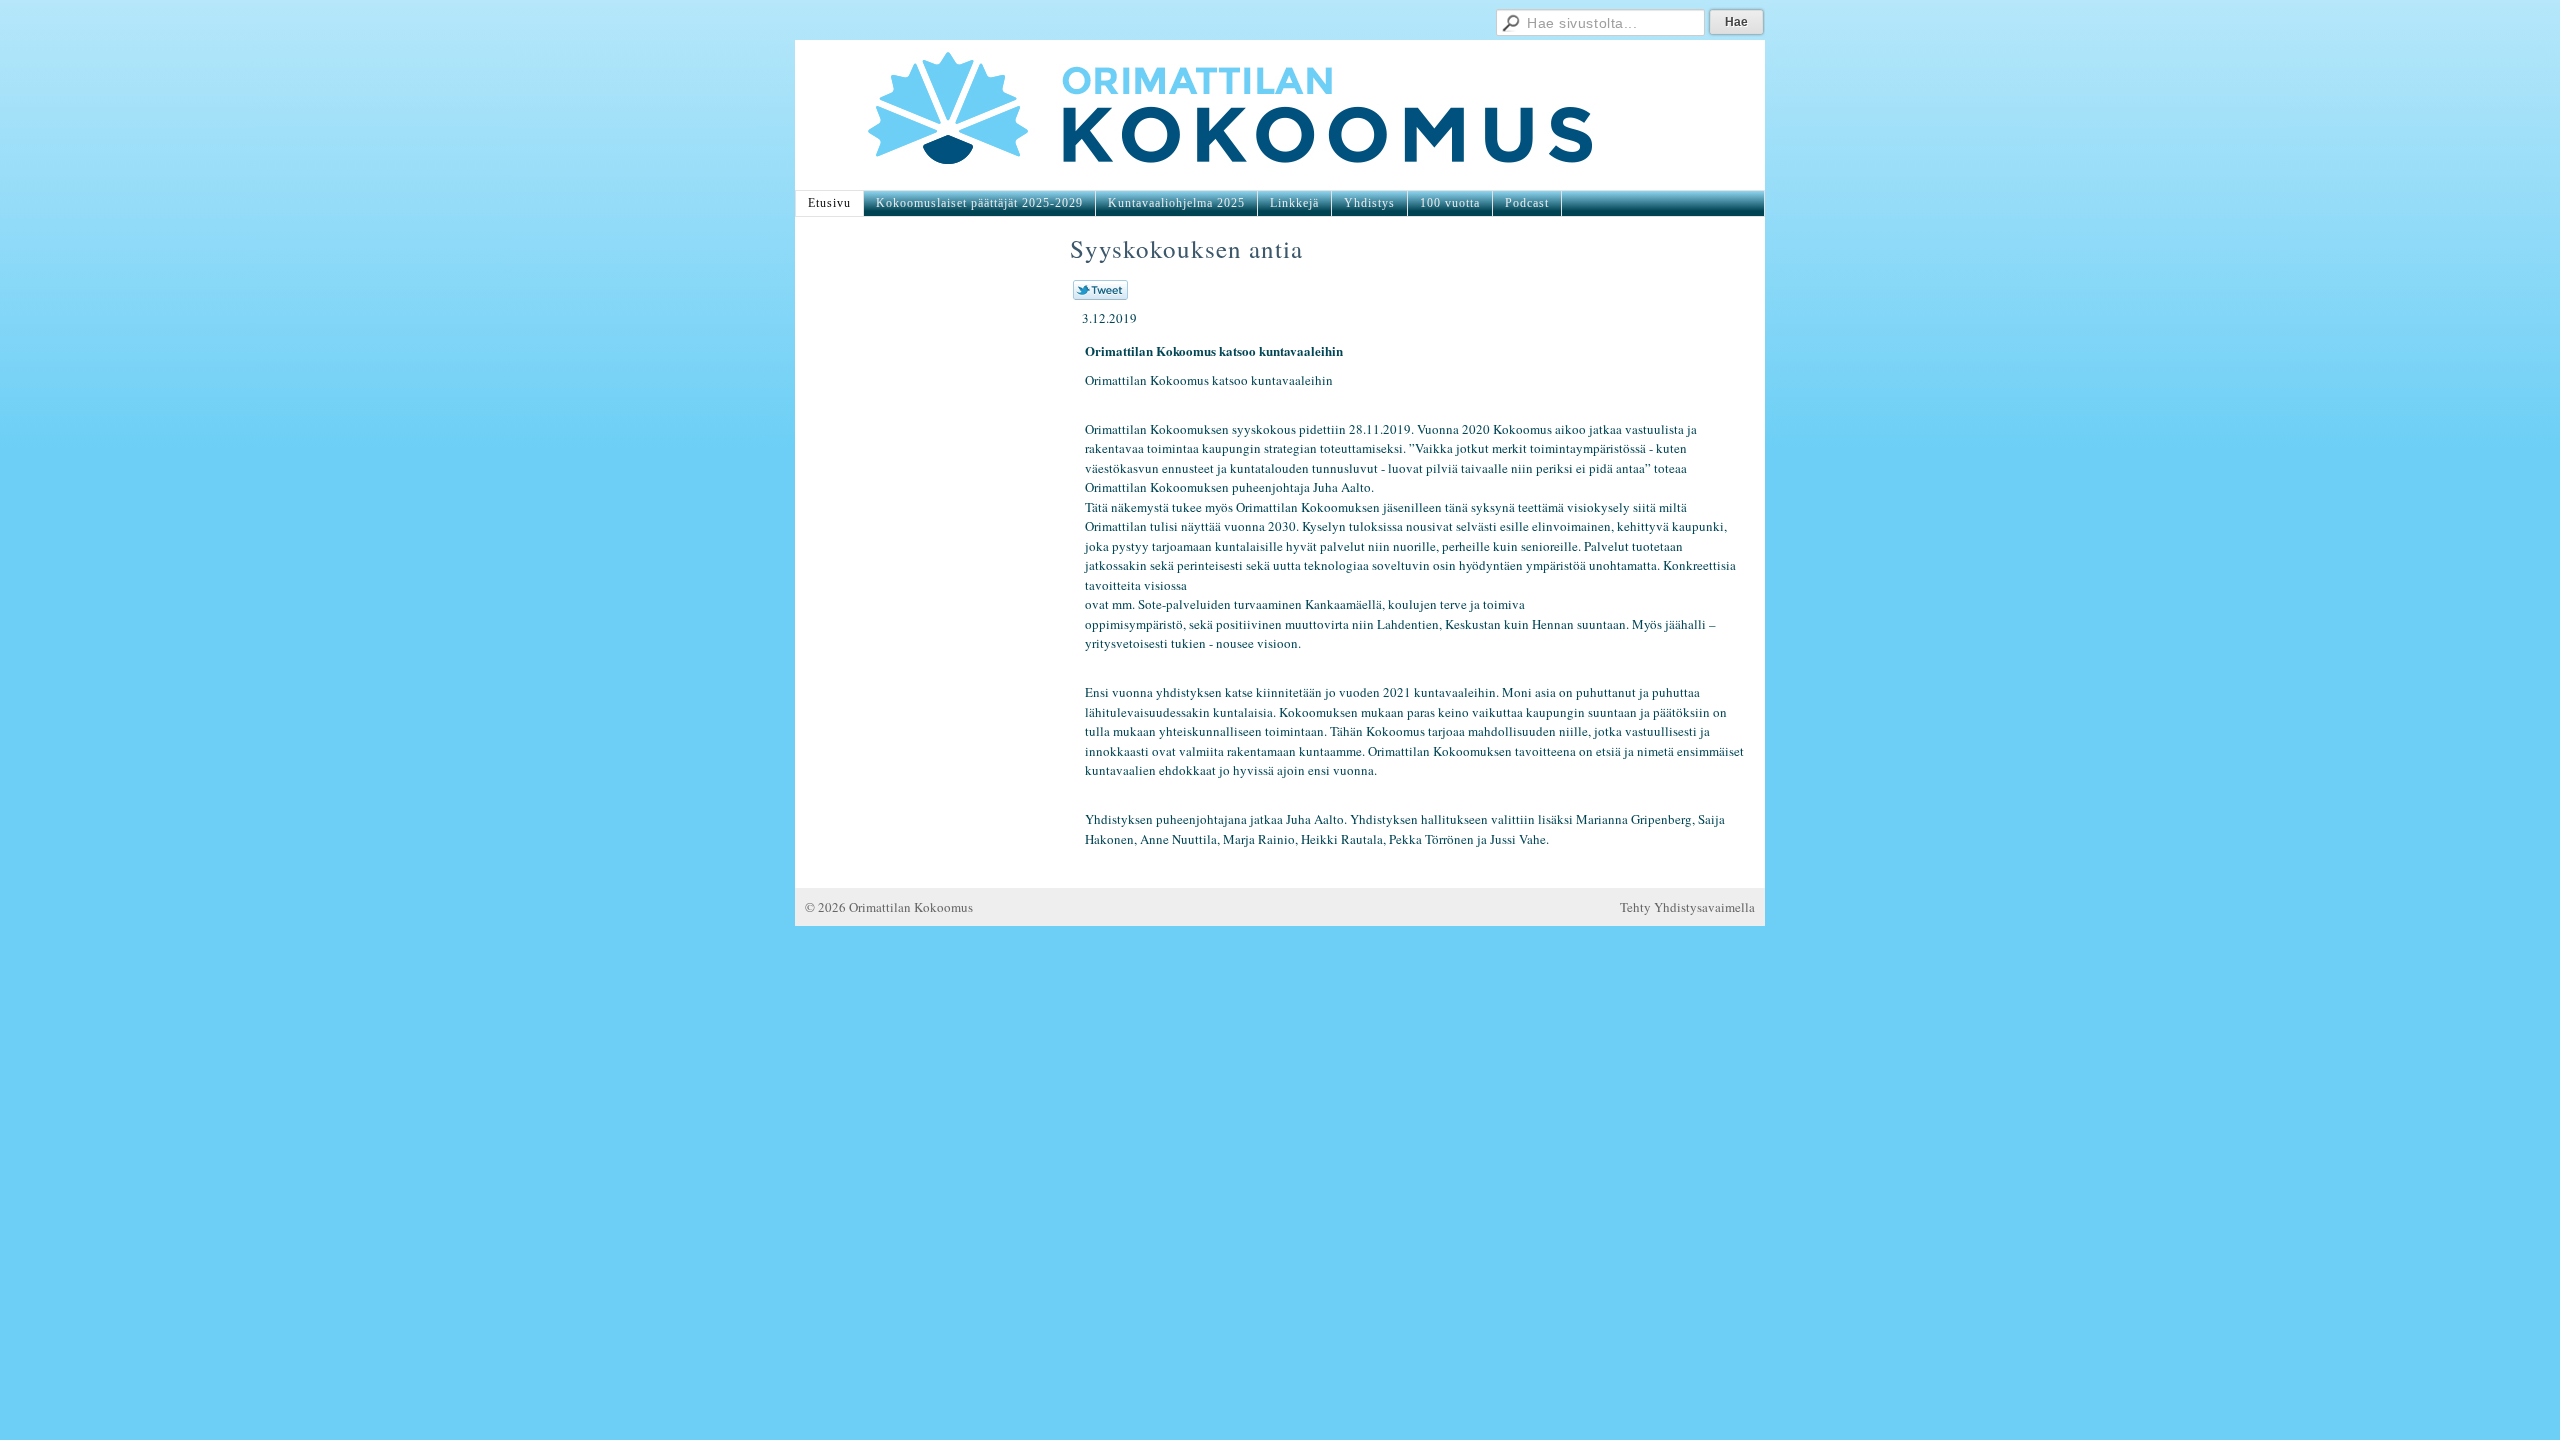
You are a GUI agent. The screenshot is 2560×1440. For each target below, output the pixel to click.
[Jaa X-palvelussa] (1100, 295)
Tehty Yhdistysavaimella (1687, 907)
